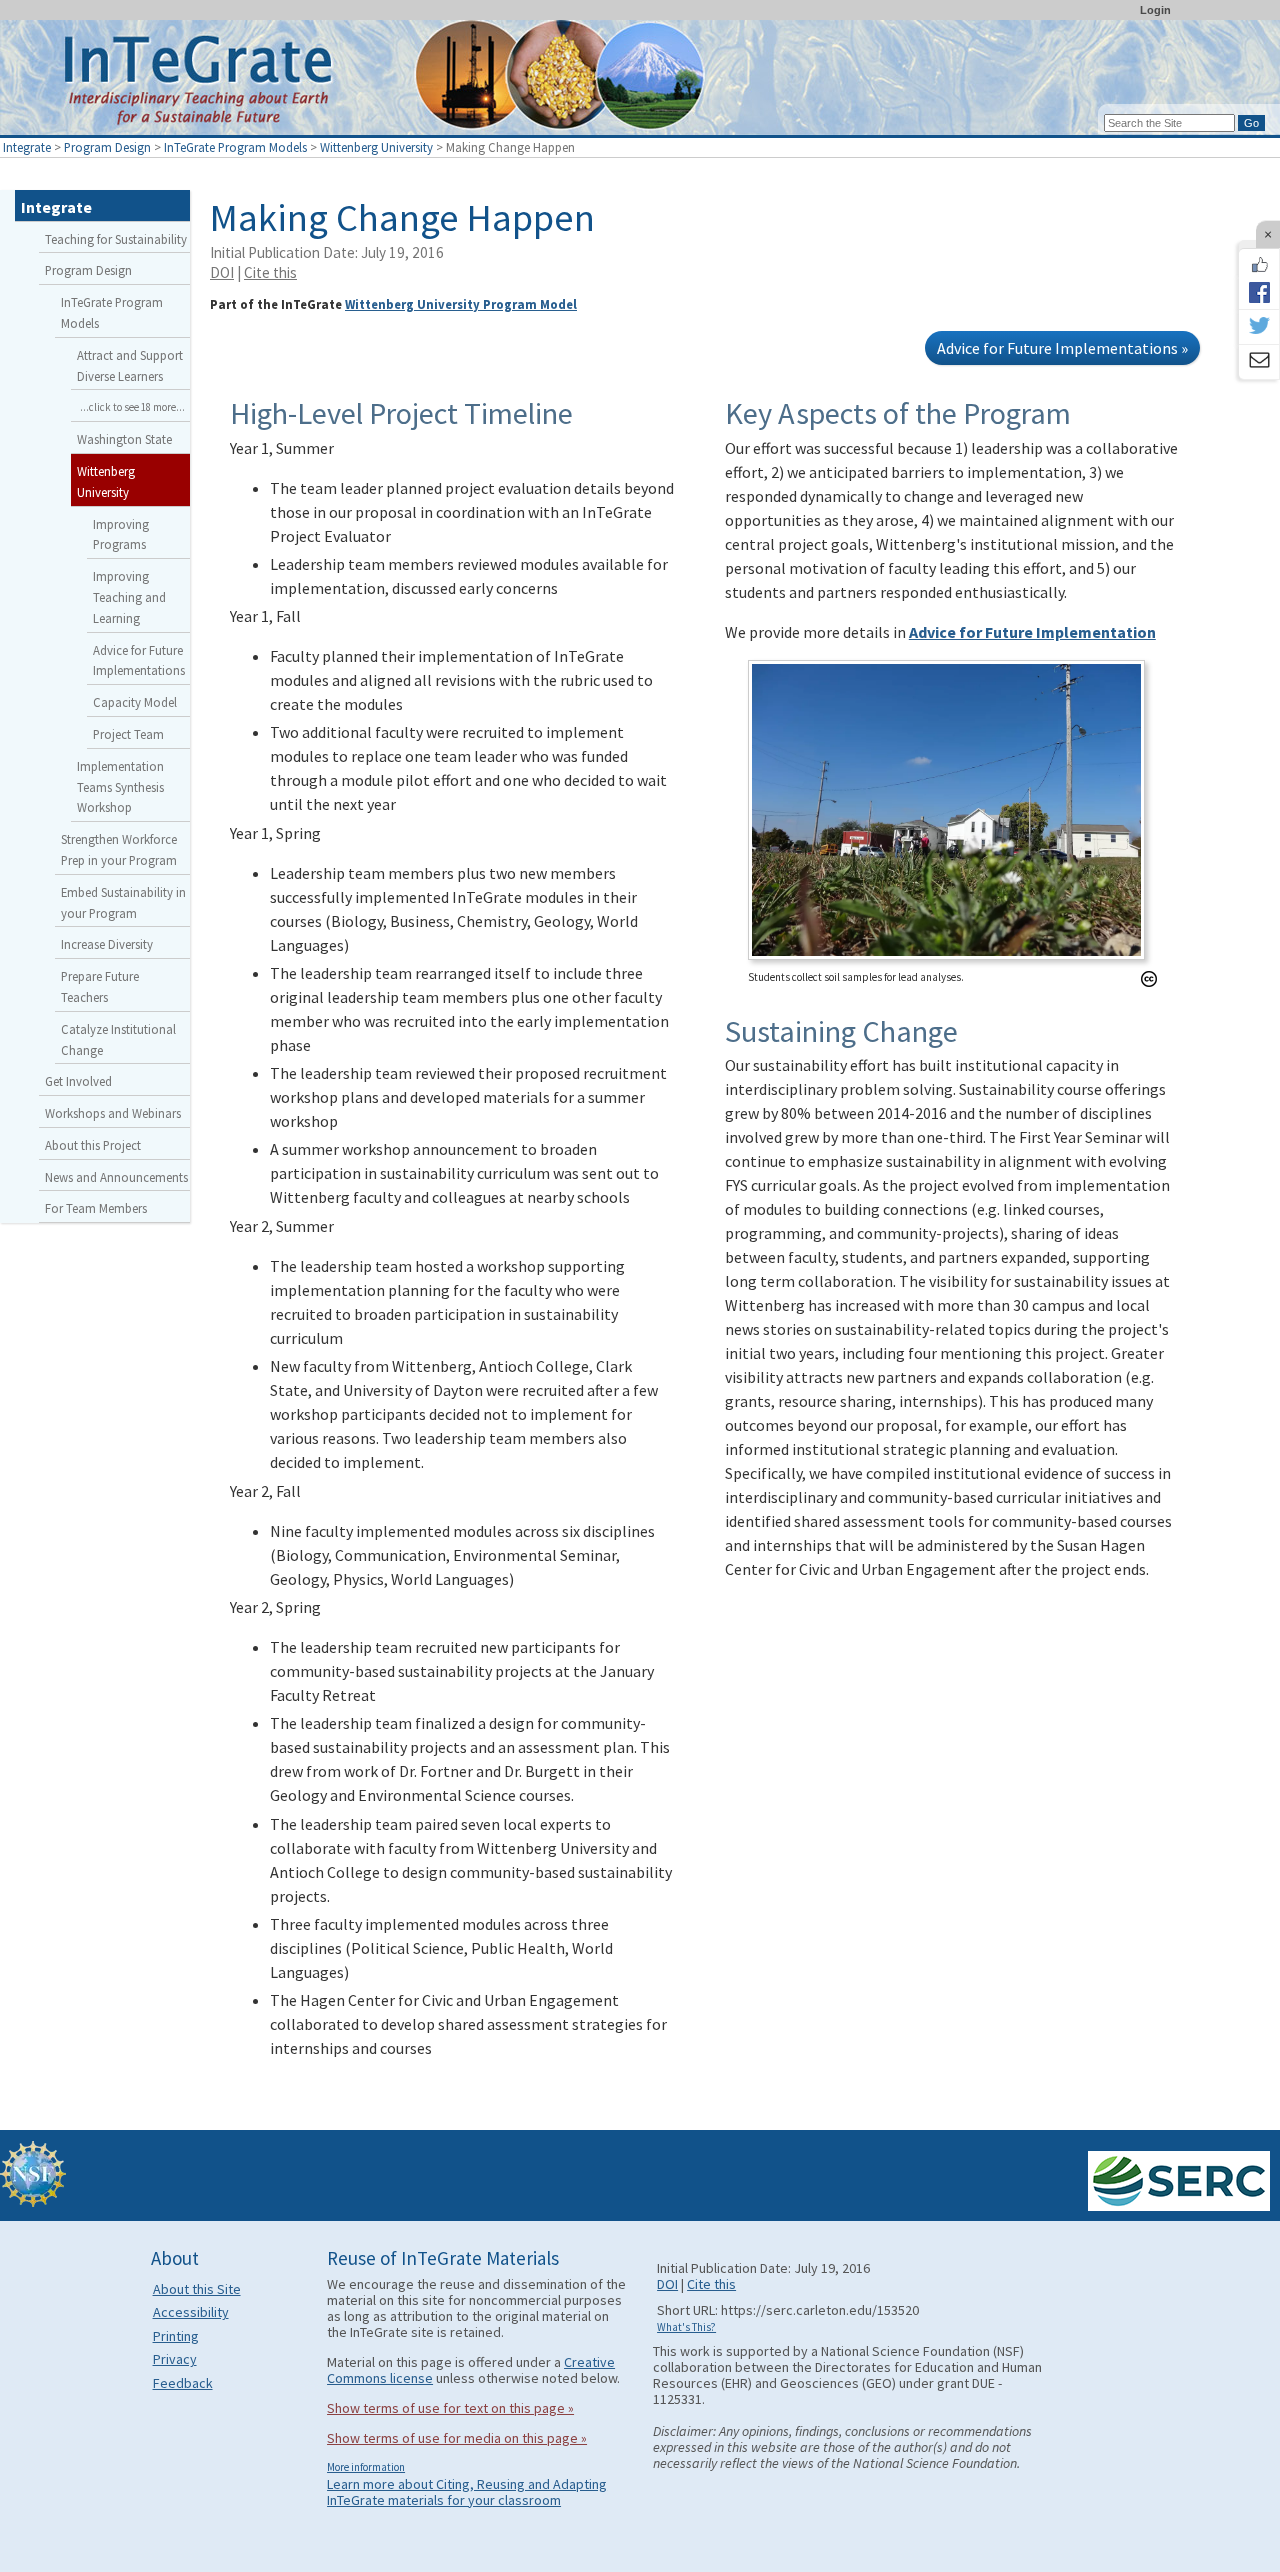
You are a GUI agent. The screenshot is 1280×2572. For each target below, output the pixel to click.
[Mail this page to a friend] (1259, 362)
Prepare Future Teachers (100, 986)
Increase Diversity (107, 944)
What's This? (686, 2327)
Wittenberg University (376, 147)
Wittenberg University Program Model (461, 304)
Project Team (128, 734)
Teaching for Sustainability (116, 239)
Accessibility (191, 2312)
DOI (222, 272)
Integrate (27, 147)
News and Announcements (116, 1177)
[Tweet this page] (1259, 327)
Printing (176, 2336)
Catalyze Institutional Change (118, 1039)
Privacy (175, 2359)
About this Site (197, 2289)
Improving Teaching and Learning (129, 597)
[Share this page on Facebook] (1259, 292)
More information (366, 2467)
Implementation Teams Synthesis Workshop (120, 787)
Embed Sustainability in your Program (123, 902)
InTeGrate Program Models (235, 147)
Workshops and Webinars (113, 1113)
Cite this (270, 272)
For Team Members (96, 1208)
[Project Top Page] (640, 82)
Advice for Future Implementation (1032, 632)
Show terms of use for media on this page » (457, 2438)
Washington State (124, 439)
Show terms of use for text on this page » (450, 2408)
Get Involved (78, 1081)
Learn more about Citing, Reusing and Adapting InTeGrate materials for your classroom (467, 2492)
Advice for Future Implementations (139, 660)
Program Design (107, 147)
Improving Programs (121, 534)
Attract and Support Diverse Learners (130, 365)
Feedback (183, 2383)
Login (1155, 10)
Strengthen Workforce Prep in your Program (119, 849)
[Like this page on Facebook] (1259, 265)
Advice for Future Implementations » (1062, 348)
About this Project (93, 1145)
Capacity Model (135, 702)
